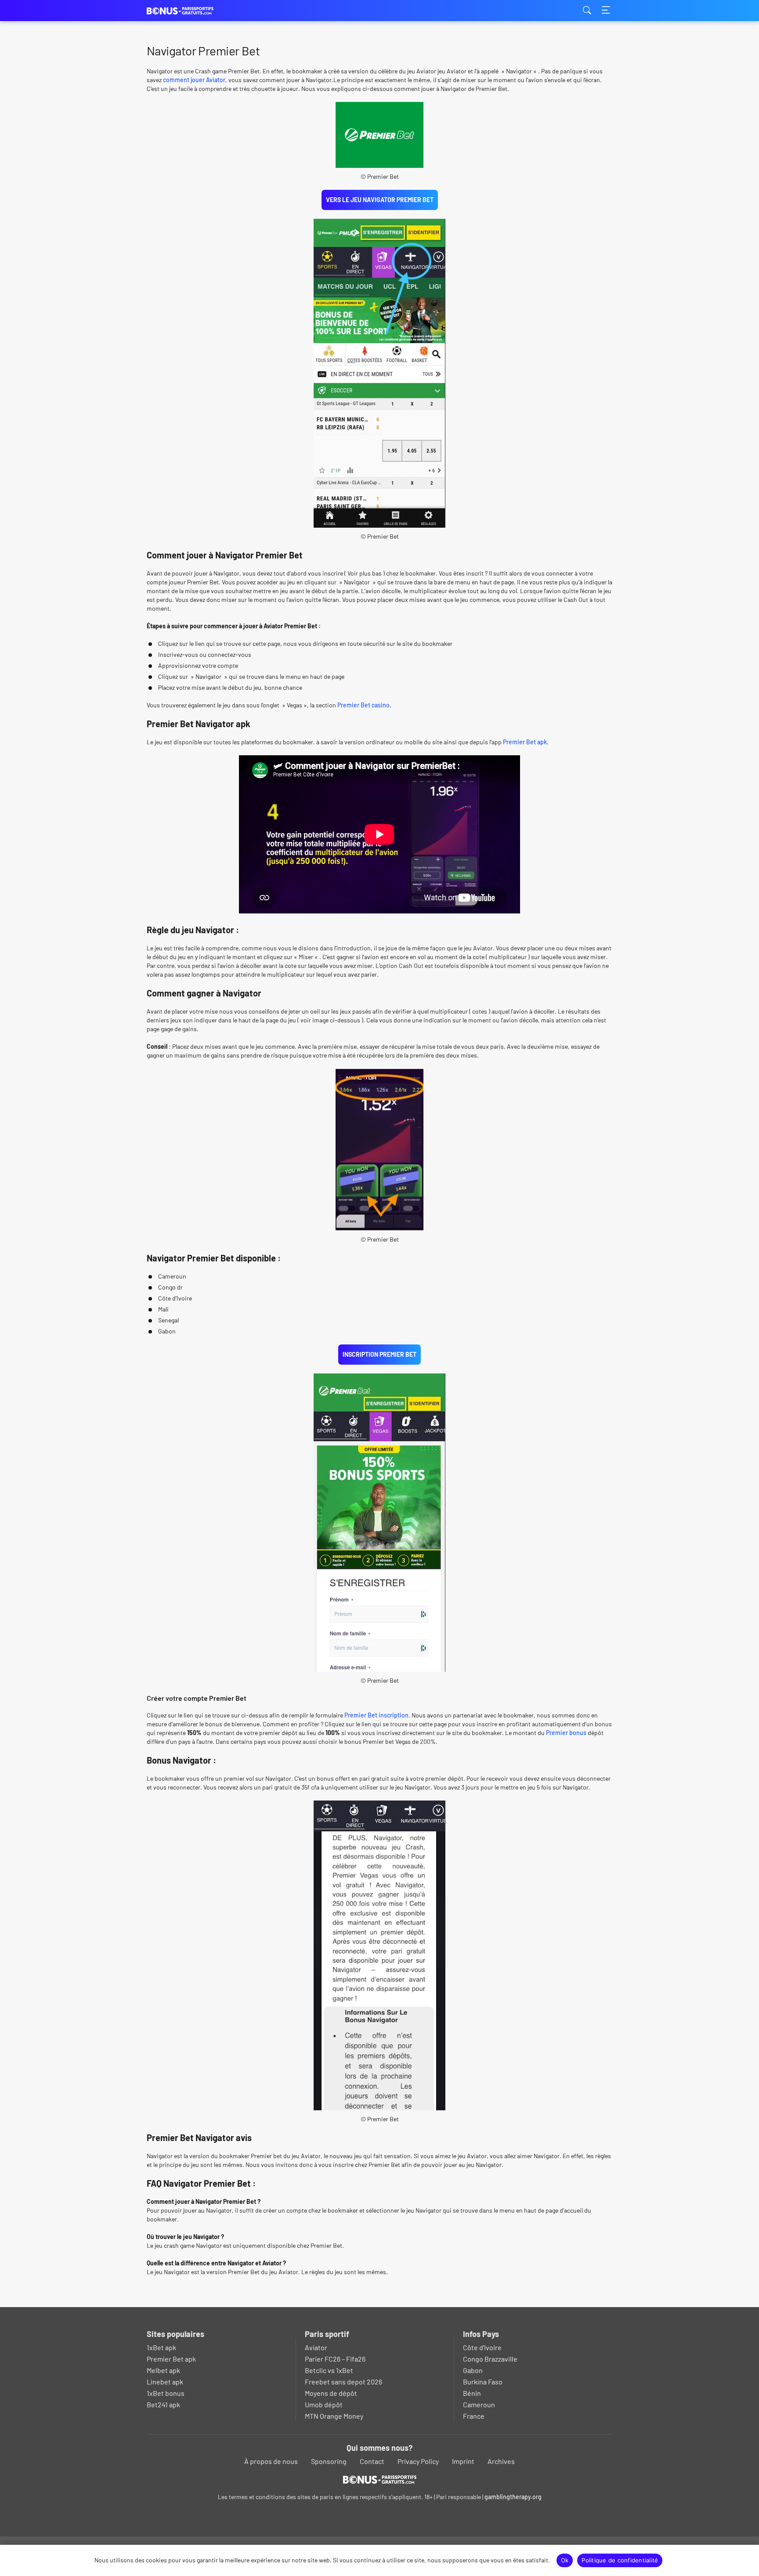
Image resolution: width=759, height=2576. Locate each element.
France (474, 2416)
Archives (501, 2461)
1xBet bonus (166, 2393)
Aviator (316, 2347)
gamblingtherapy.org (513, 2497)
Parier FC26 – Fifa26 (335, 2359)
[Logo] (380, 2479)
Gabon (473, 2370)
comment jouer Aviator (194, 80)
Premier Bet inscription (376, 1715)
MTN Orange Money (334, 2416)
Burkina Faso (483, 2382)
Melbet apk (163, 2370)
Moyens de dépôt (331, 2393)
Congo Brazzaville (490, 2359)
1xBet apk (161, 2347)
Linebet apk (165, 2382)
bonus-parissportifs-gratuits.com (191, 11)
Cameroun (479, 2404)
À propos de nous (271, 2461)
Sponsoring (329, 2461)
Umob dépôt (324, 2404)
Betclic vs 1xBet (329, 2370)
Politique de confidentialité (620, 2560)
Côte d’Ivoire (482, 2347)
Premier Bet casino (363, 705)
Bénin (472, 2393)
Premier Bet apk (525, 742)
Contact (372, 2461)
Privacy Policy (418, 2461)
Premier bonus (567, 1733)
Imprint (463, 2461)
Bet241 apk (163, 2404)
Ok (565, 2560)
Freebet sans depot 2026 (343, 2382)
